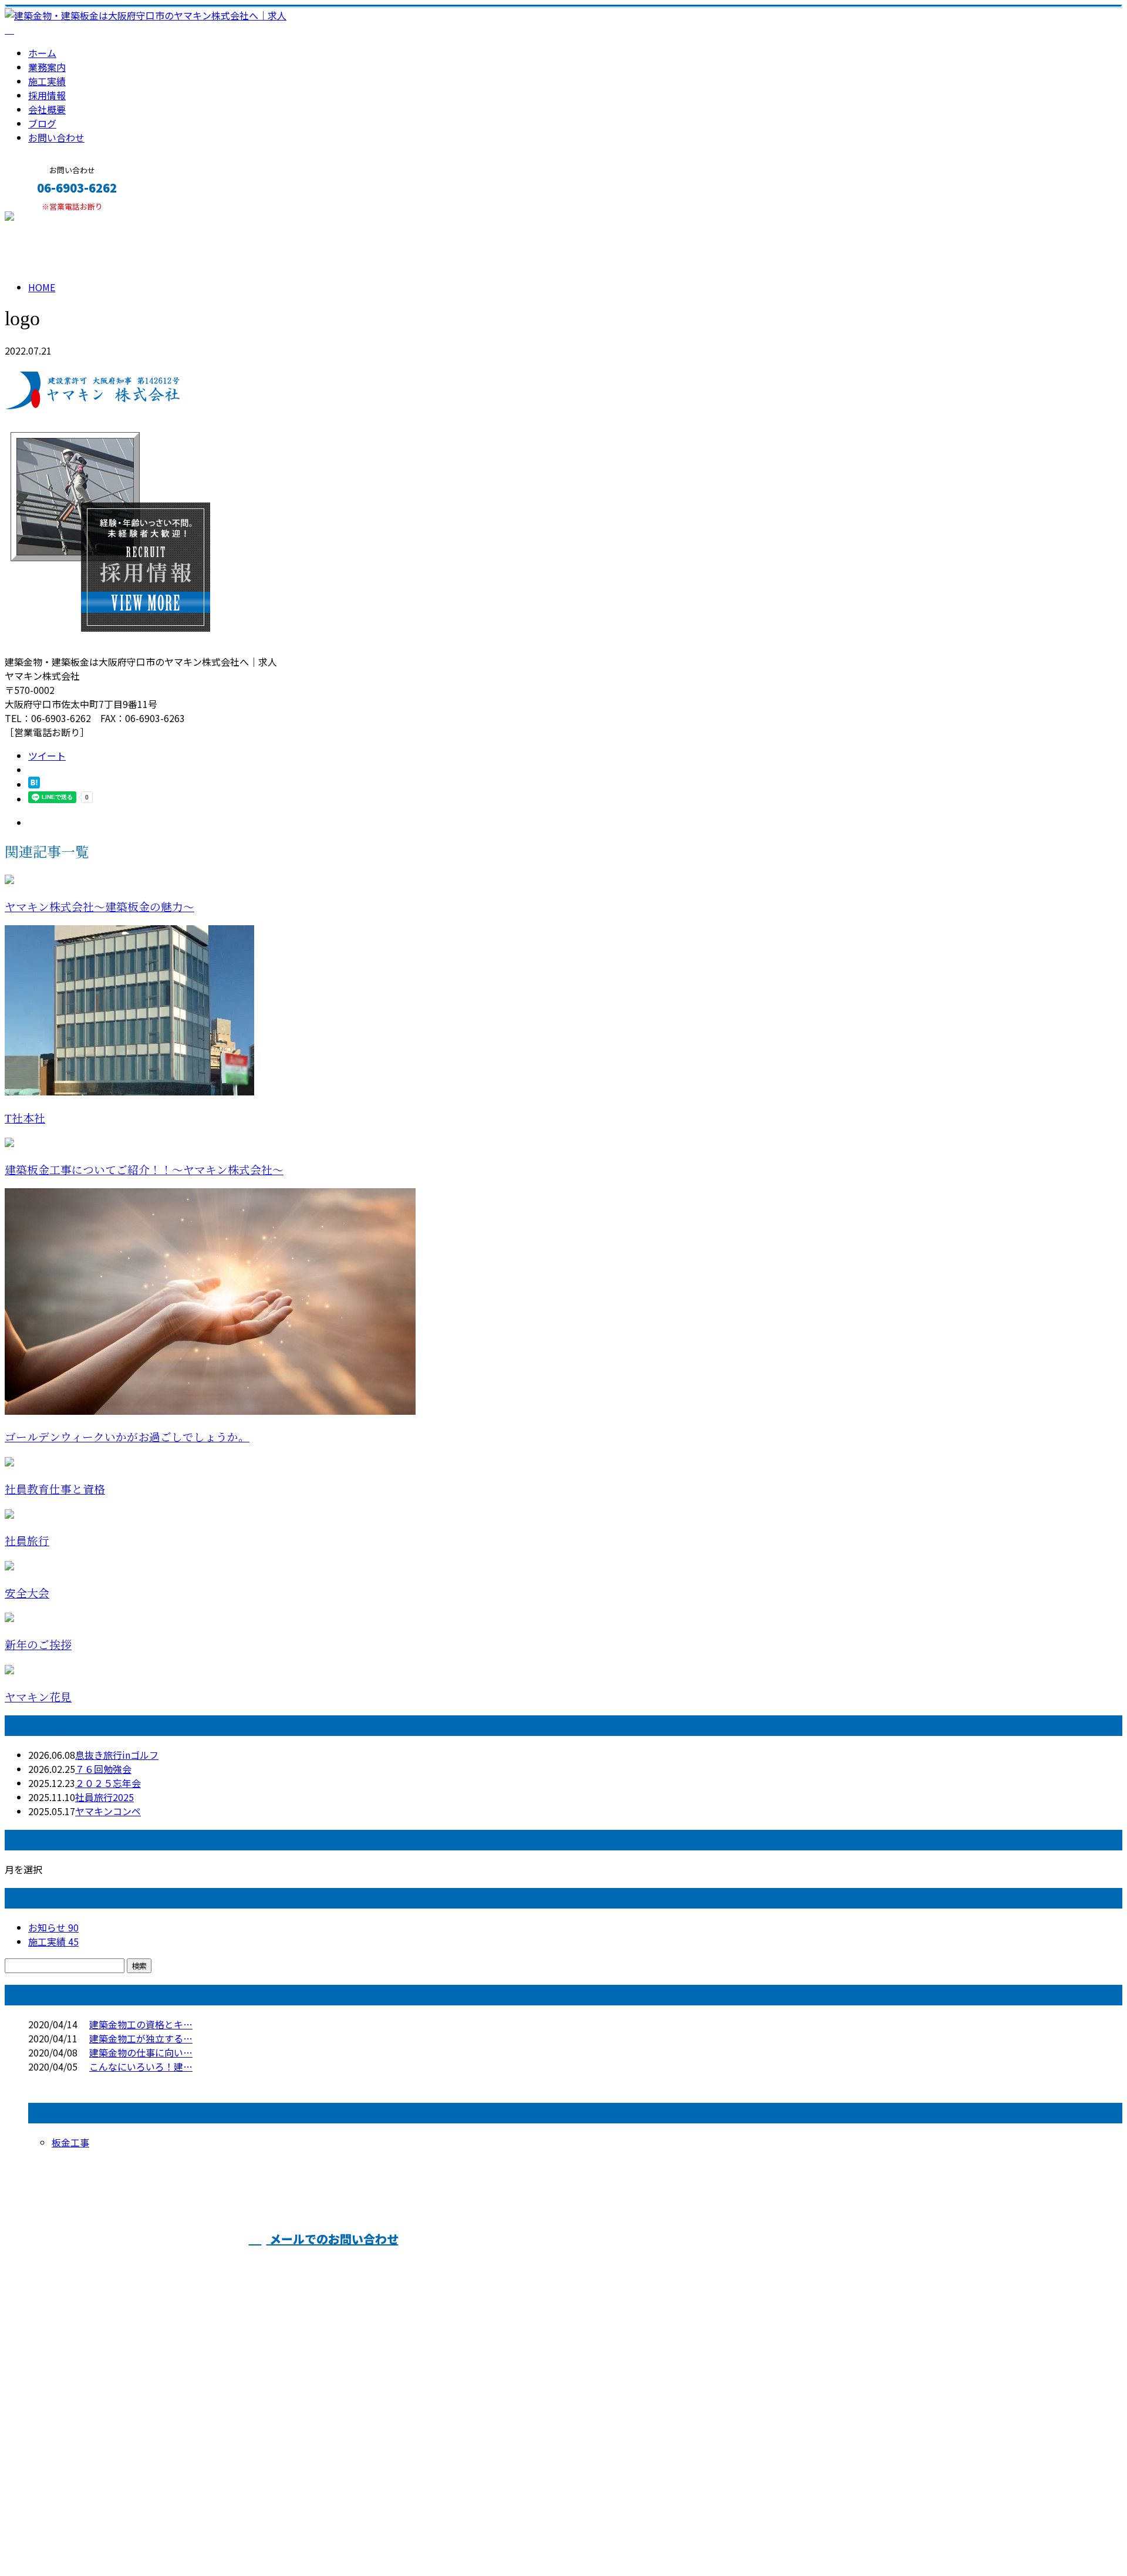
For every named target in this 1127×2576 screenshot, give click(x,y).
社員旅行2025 (104, 1797)
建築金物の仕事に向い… (141, 2052)
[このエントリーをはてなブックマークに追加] (34, 784)
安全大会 (27, 1594)
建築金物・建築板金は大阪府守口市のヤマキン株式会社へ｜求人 (141, 2536)
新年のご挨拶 (38, 1645)
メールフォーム (46, 219)
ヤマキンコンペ (108, 1811)
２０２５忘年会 (108, 1783)
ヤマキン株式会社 (526, 2263)
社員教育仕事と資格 (55, 1490)
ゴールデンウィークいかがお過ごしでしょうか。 (127, 1437)
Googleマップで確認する (62, 2466)
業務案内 (47, 67)
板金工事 (70, 2142)
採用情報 (47, 95)
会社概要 (47, 109)
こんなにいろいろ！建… (141, 2066)
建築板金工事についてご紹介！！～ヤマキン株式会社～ (144, 1170)
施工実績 (47, 81)
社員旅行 (27, 1541)
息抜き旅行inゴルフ (117, 1755)
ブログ (42, 123)
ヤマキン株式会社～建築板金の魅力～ (99, 907)
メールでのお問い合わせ (333, 2239)
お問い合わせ (56, 137)
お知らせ (53, 1927)
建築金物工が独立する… (141, 2038)
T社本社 (25, 1119)
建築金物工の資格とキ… (141, 2024)
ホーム (42, 53)
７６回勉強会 (103, 1769)
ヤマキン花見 (38, 1697)
